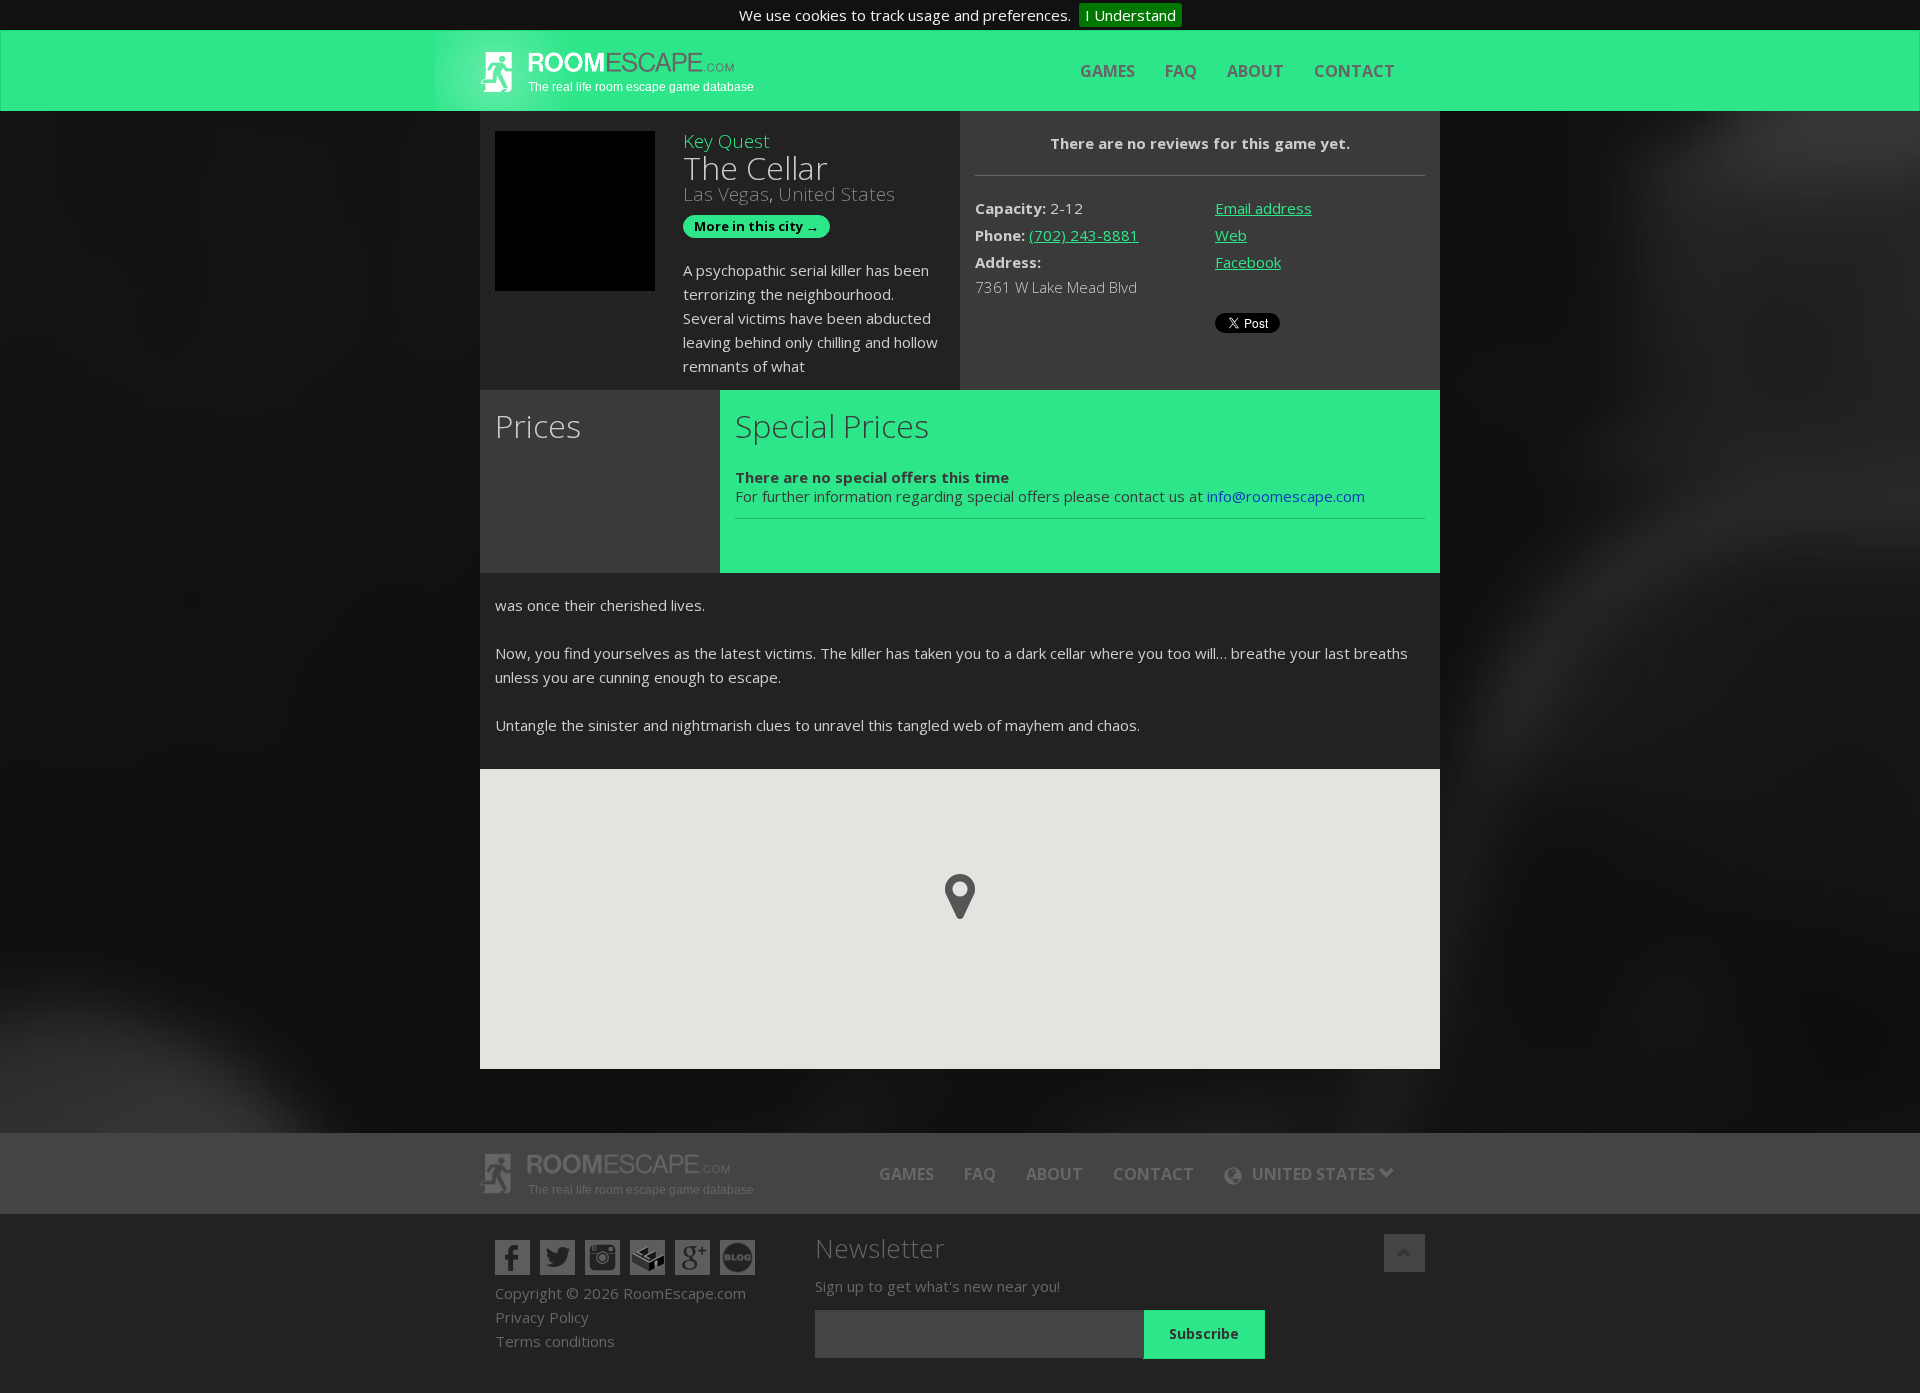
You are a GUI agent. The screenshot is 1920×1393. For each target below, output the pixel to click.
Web (1231, 235)
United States (836, 194)
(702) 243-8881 (1084, 235)
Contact (1354, 71)
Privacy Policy (542, 1317)
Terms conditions (555, 1341)
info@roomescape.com (1286, 496)
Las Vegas (726, 194)
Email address (1263, 208)
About (1255, 71)
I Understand (1130, 15)
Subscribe (1204, 1333)
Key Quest (726, 141)
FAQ (1181, 71)
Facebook (1248, 262)
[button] (960, 896)
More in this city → (756, 226)
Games (1107, 71)
